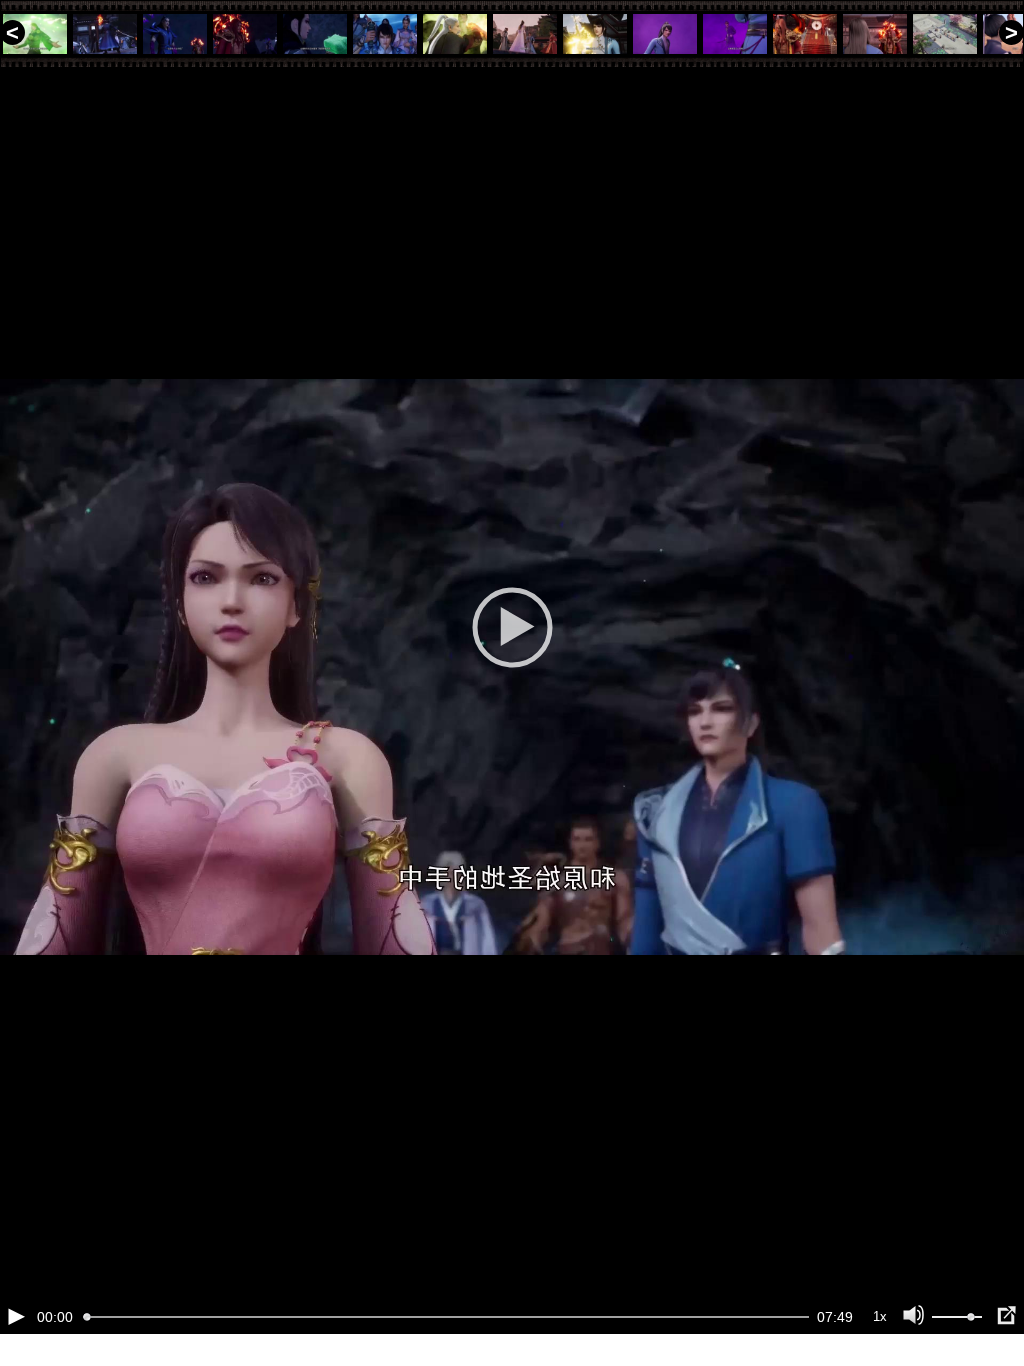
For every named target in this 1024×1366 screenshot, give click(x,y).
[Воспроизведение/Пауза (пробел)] (16, 1316)
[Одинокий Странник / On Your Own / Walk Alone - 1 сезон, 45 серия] (105, 34)
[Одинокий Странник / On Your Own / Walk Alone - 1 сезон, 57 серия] (945, 34)
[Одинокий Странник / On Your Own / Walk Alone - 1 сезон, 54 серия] (735, 34)
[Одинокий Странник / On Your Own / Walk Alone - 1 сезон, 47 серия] (245, 34)
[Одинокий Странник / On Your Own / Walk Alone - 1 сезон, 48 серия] (315, 34)
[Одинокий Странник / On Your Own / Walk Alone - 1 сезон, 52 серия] (595, 34)
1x (880, 1316)
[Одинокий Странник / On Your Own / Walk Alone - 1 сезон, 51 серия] (525, 34)
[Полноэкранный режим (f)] (1006, 1316)
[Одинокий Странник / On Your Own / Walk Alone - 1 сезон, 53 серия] (665, 34)
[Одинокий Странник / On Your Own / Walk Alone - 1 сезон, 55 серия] (805, 34)
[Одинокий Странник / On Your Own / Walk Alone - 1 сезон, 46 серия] (175, 34)
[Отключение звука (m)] (914, 1316)
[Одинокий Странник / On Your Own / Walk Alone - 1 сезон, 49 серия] (385, 34)
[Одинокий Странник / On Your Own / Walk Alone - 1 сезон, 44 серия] (35, 34)
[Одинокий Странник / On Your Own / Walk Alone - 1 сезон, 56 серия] (875, 34)
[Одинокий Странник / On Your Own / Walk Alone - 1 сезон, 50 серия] (455, 34)
